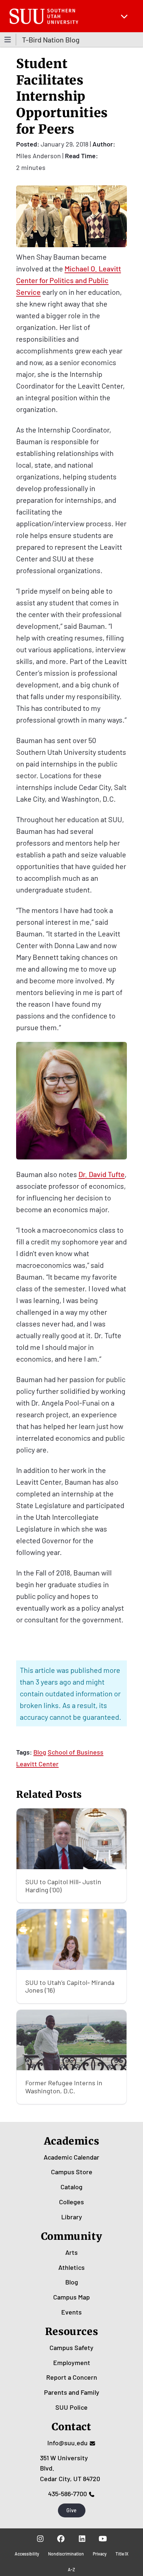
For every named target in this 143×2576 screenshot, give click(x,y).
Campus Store (72, 2172)
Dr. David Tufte (102, 1174)
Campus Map (71, 2297)
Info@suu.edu (67, 2443)
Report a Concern (72, 2377)
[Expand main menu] (124, 16)
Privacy (100, 2554)
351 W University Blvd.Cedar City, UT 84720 (70, 2468)
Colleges (71, 2202)
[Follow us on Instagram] (40, 2539)
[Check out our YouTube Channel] (103, 2539)
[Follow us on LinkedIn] (82, 2539)
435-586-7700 (67, 2494)
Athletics (71, 2267)
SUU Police (71, 2407)
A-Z (71, 2569)
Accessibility (27, 2554)
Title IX (122, 2554)
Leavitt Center (37, 1764)
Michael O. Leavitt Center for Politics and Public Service (69, 280)
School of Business (76, 1752)
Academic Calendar (71, 2157)
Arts (71, 2252)
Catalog (71, 2187)
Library (72, 2217)
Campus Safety (71, 2347)
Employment (72, 2362)
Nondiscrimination (66, 2554)
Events (71, 2312)
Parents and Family (72, 2392)
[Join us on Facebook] (61, 2539)
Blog (40, 1752)
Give (71, 2510)
